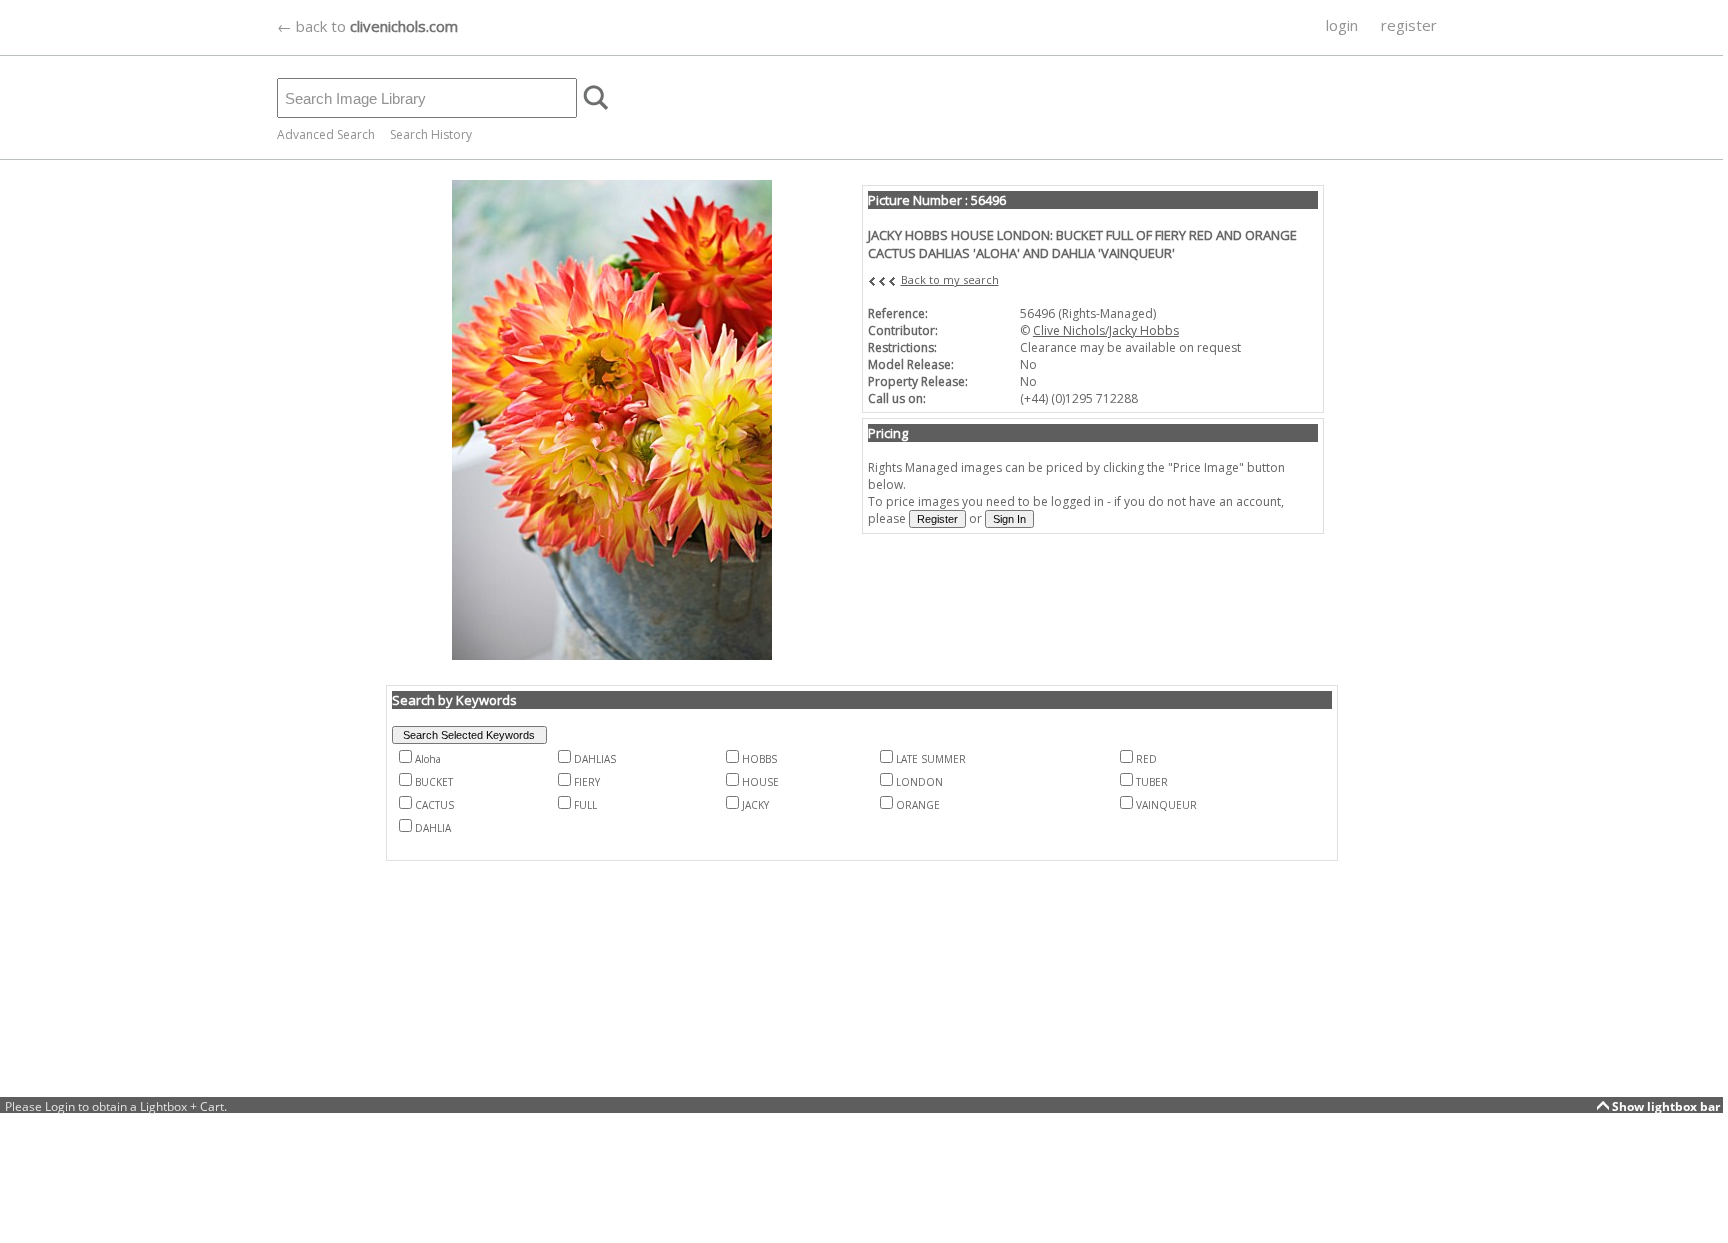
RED (1146, 759)
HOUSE (760, 782)
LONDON (919, 782)
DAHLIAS (595, 759)
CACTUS (434, 805)
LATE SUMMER (931, 759)
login (1342, 25)
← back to (367, 26)
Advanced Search (326, 134)
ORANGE (918, 805)
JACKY (755, 805)
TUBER (1152, 782)
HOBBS (759, 759)
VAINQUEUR (1166, 805)
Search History (431, 134)
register (1409, 25)
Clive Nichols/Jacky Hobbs (1106, 330)
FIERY (587, 782)
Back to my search (950, 279)
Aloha (428, 759)
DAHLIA (433, 828)
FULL (585, 805)
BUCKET (434, 782)
